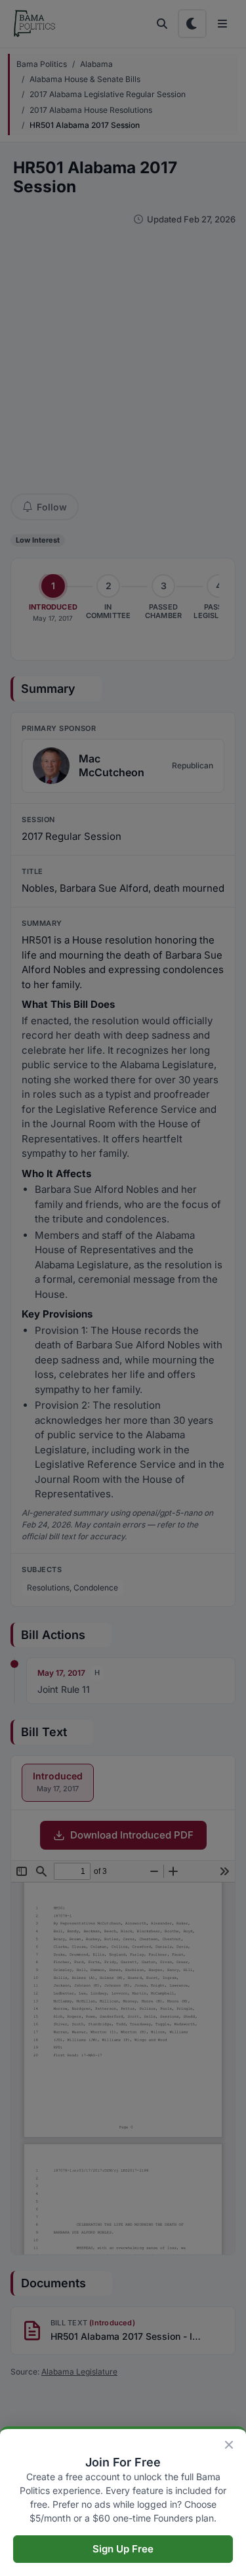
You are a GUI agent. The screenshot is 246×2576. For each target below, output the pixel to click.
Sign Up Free (123, 2549)
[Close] (229, 2445)
